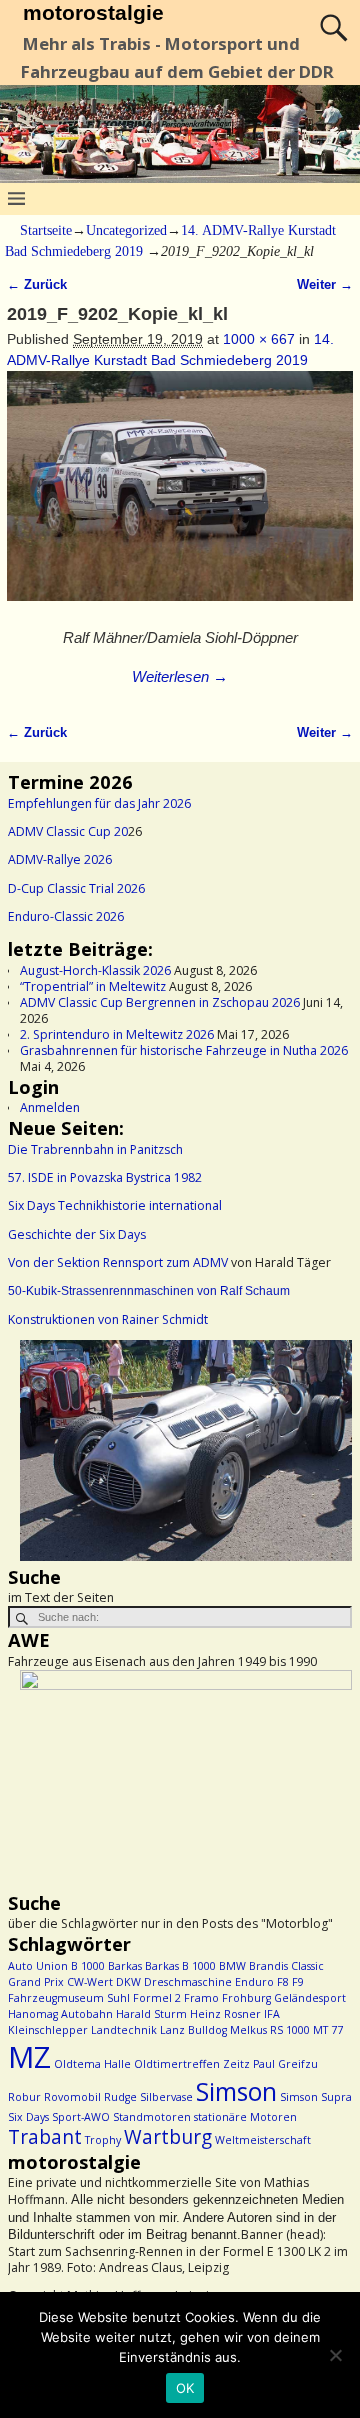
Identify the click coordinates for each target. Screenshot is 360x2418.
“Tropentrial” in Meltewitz (93, 986)
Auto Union (38, 1966)
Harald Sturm (151, 2014)
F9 (298, 1982)
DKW (128, 1982)
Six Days (28, 2117)
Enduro (254, 1982)
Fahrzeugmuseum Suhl (69, 1998)
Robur (24, 2097)
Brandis (268, 1966)
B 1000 (88, 1966)
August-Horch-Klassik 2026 (95, 970)
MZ (29, 2057)
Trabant (45, 2137)
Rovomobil (72, 2097)
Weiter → (325, 285)
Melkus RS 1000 (270, 2030)
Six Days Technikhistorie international (115, 1205)
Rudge (120, 2097)
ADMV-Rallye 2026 (60, 859)
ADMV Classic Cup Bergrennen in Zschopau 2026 (160, 1002)
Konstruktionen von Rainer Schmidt (108, 1319)
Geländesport (310, 1998)
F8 (283, 1982)
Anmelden (50, 1107)
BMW (232, 1966)
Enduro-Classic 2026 (66, 916)
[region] (180, 1452)
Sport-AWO (81, 2117)
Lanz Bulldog (193, 2030)
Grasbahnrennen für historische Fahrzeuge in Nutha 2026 (184, 1050)
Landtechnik (124, 2030)
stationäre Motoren (245, 2117)
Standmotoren (152, 2117)
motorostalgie (93, 12)
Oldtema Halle (92, 2064)
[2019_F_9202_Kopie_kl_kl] (180, 497)
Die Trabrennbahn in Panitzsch (95, 1149)
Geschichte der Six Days (77, 1234)
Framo (201, 1998)
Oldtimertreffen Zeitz (192, 2064)
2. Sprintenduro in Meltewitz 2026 (117, 1034)
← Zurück (37, 285)
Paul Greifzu (285, 2064)
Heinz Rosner (225, 2014)
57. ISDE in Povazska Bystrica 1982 (105, 1177)
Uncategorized (126, 230)
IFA (272, 2014)
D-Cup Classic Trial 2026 (76, 888)
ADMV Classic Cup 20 (68, 831)
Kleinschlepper (48, 2030)
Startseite (46, 230)
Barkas (125, 1966)
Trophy (103, 2140)
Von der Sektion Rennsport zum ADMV (118, 1262)
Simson (236, 2091)
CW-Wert (90, 1982)
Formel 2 (157, 1998)
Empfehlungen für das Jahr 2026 (99, 803)
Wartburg (168, 2137)
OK (185, 2388)
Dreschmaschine (188, 1982)
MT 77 (328, 2030)
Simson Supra (316, 2097)
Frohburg (246, 1998)
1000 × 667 (259, 339)
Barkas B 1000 (180, 1966)
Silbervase (166, 2097)
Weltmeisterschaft (263, 2140)
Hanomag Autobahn (60, 2014)
